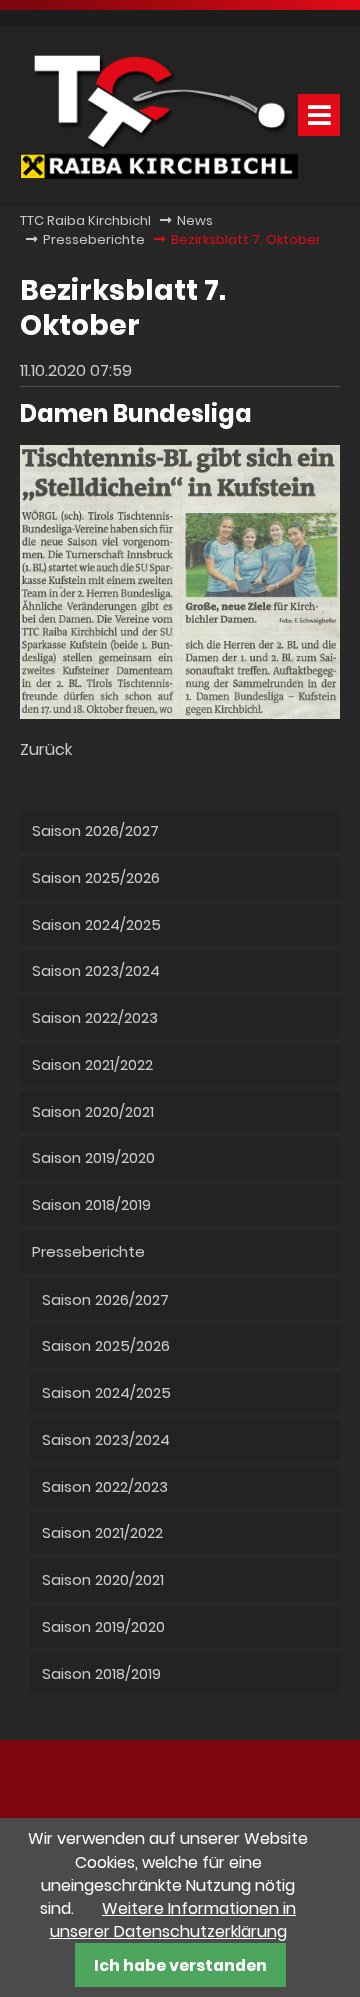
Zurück (46, 749)
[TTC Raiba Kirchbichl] (159, 173)
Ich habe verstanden (180, 1965)
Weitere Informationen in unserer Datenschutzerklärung (173, 1920)
